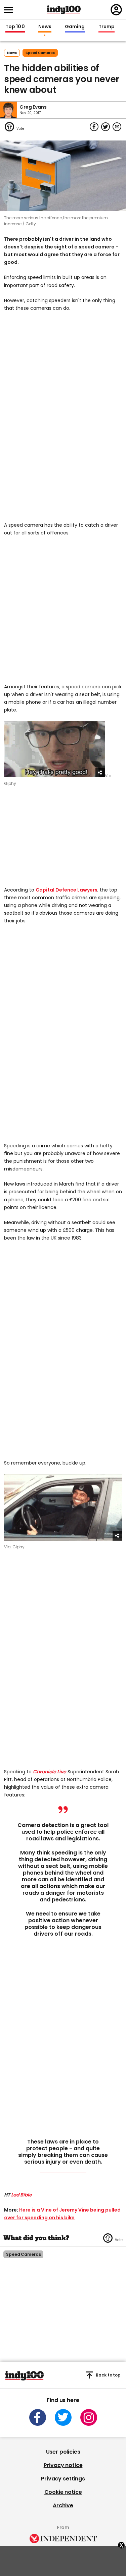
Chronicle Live (50, 1772)
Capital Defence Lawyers (67, 890)
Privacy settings (63, 2479)
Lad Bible (22, 2195)
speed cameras (40, 53)
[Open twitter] (63, 2417)
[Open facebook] (38, 2417)
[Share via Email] (117, 127)
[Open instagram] (89, 2417)
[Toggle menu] (10, 10)
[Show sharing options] (100, 772)
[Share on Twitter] (106, 127)
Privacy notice (63, 2465)
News (45, 27)
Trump (107, 27)
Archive (63, 2505)
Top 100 (15, 27)
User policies (63, 2452)
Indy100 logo (64, 10)
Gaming (75, 27)
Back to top (108, 2375)
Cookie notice (63, 2492)
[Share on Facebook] (94, 127)
